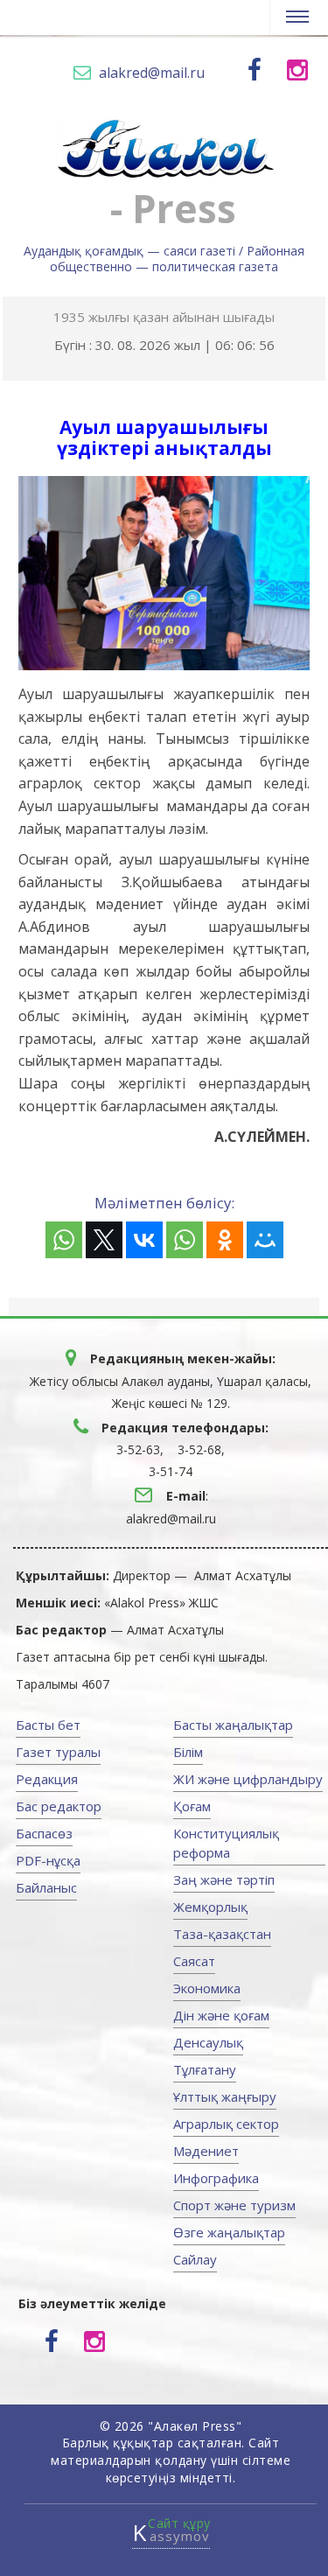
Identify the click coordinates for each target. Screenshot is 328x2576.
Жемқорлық (210, 1907)
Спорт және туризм (234, 2205)
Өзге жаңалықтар (229, 2232)
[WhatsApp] (64, 1240)
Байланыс (46, 1887)
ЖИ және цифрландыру (248, 1779)
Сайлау (195, 2259)
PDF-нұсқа (48, 1860)
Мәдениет (206, 2151)
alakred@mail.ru (152, 73)
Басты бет (48, 1725)
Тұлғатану (205, 2069)
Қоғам (192, 1806)
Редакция (47, 1779)
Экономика (207, 1988)
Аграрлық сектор (226, 2124)
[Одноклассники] (225, 1240)
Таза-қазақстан (222, 1934)
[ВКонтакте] (144, 1240)
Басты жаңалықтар (233, 1725)
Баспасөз (44, 1833)
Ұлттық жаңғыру (225, 2096)
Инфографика (216, 2178)
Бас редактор (59, 1806)
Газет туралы (58, 1752)
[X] (104, 1240)
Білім (188, 1752)
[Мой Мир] (265, 1240)
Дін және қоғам (221, 2015)
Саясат (194, 1961)
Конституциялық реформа (226, 1843)
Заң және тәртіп (224, 1879)
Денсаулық (208, 2042)
